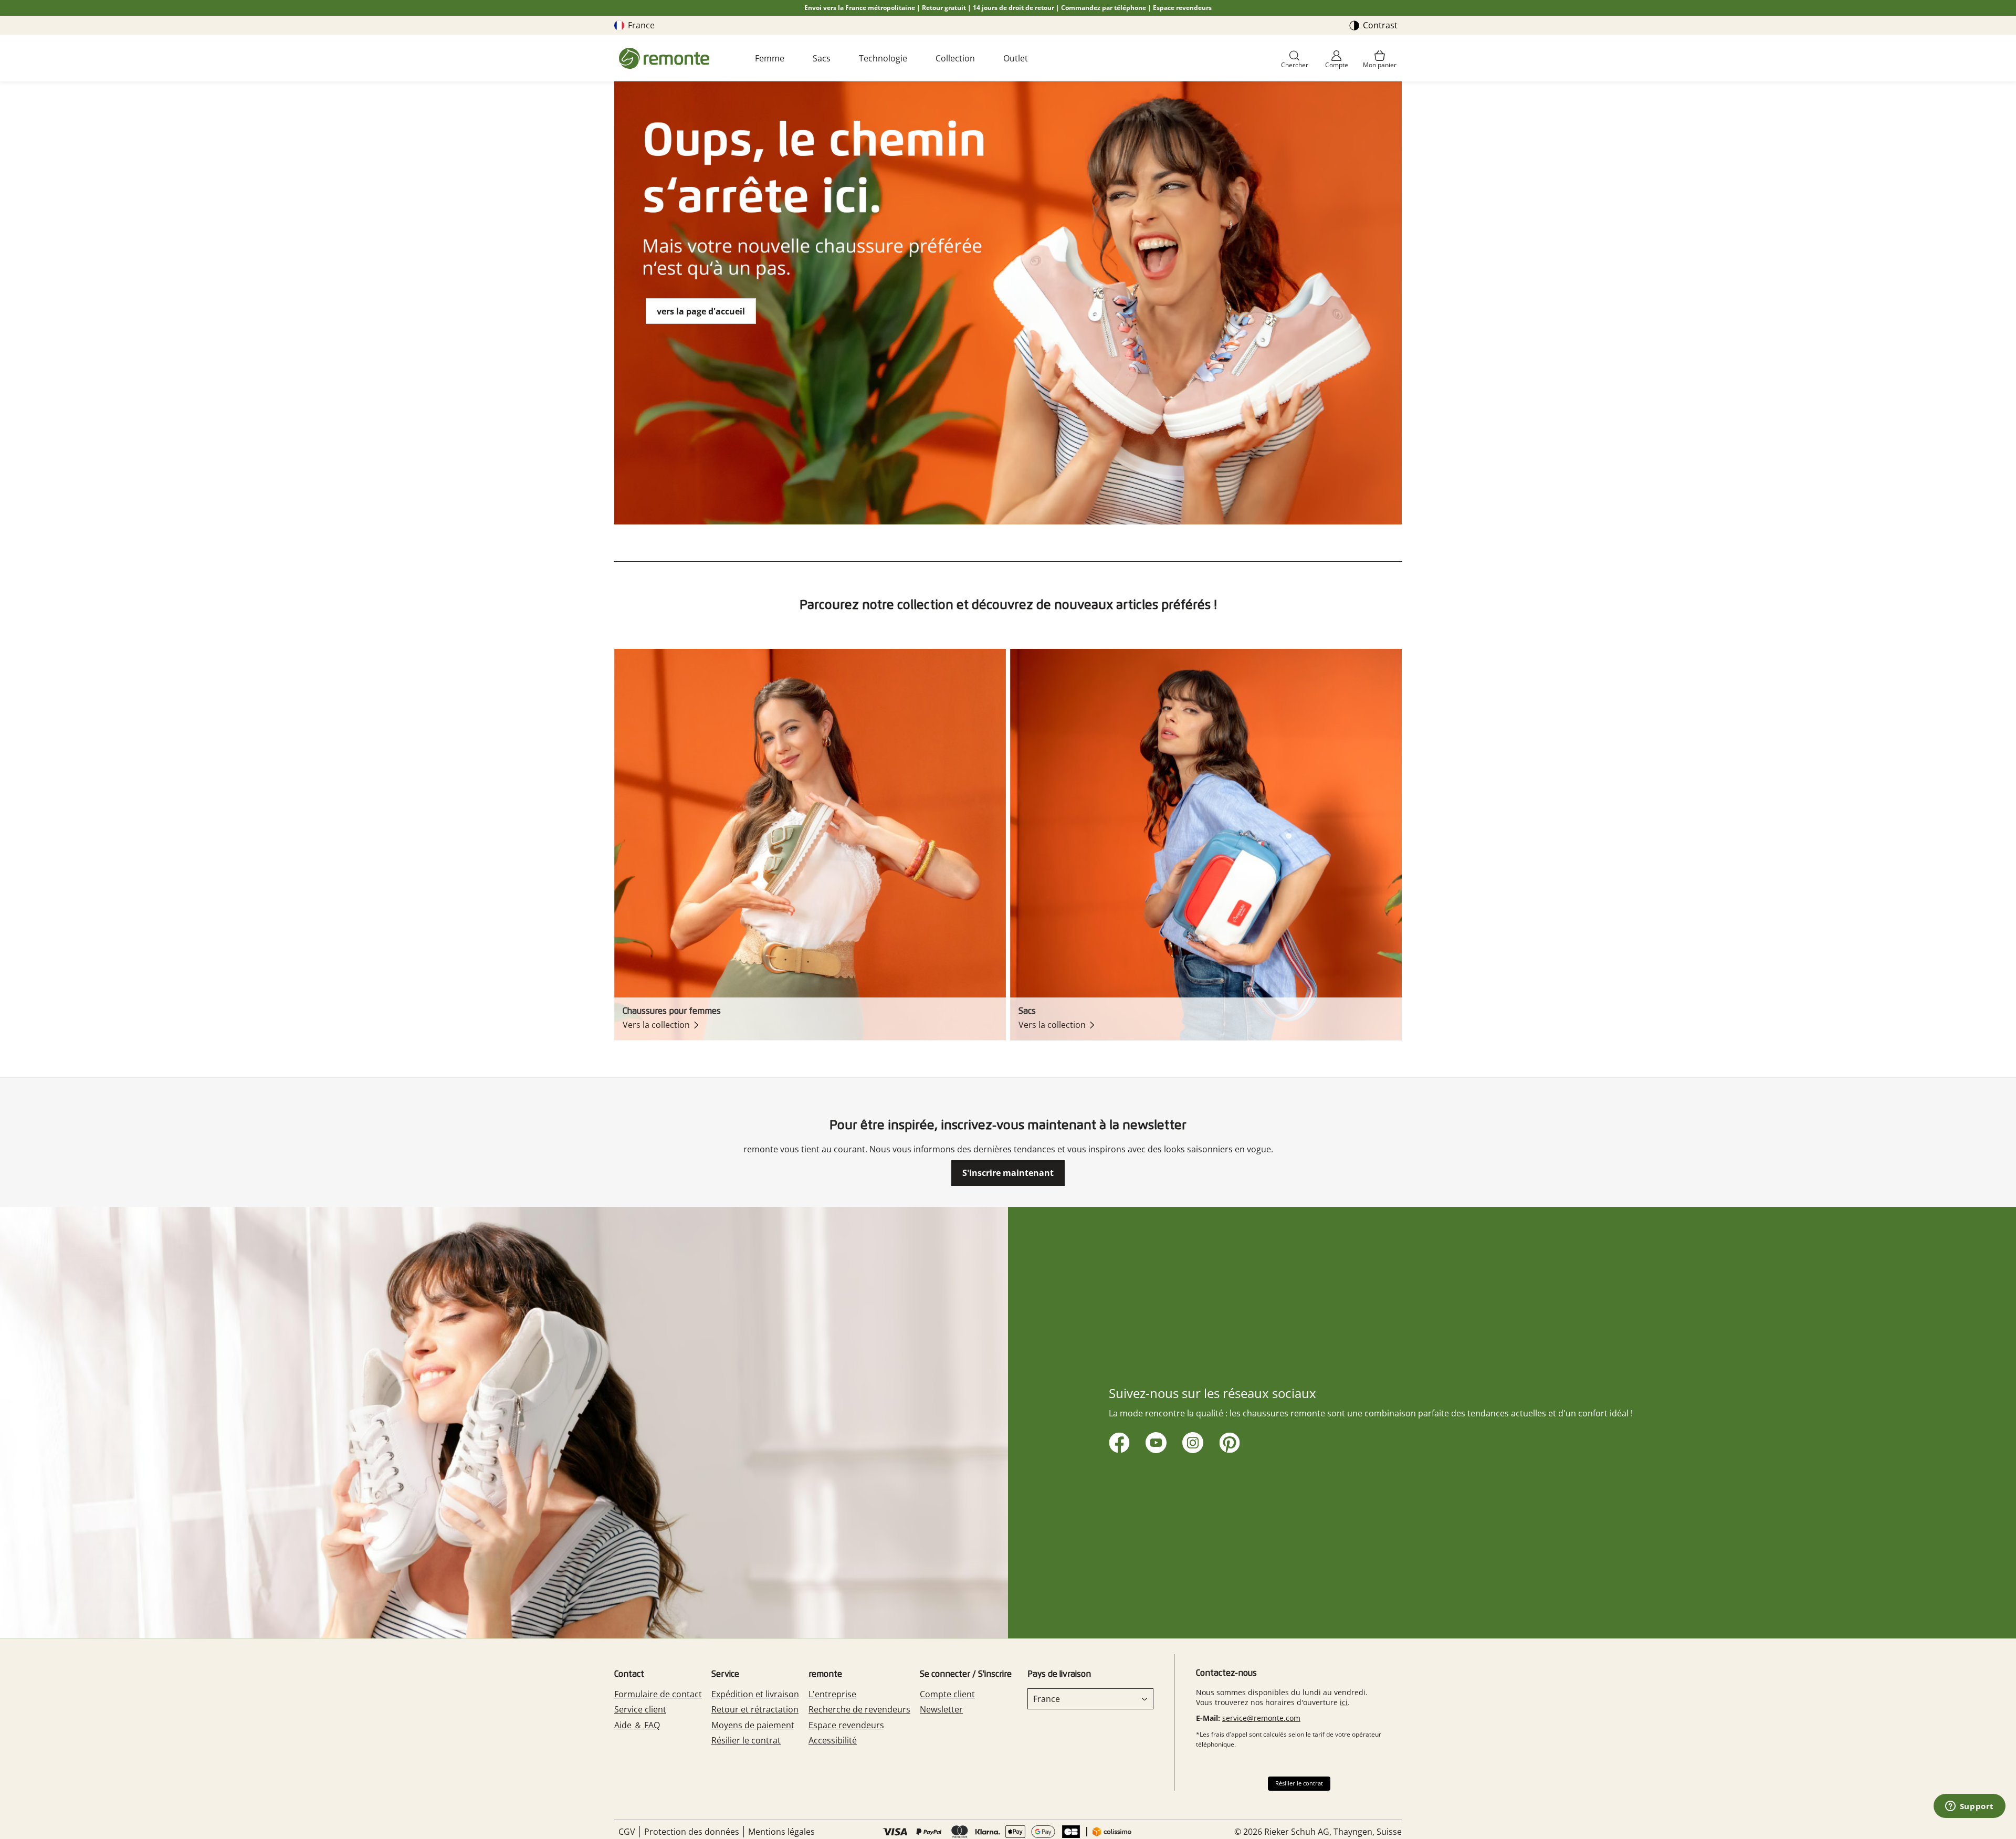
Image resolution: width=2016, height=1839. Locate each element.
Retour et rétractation (755, 1709)
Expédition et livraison (755, 1694)
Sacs (822, 58)
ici (1344, 1702)
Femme (770, 58)
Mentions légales (781, 1832)
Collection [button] (955, 58)
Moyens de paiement (753, 1725)
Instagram (1191, 1441)
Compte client (947, 1694)
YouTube (1154, 1441)
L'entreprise (832, 1694)
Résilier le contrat (746, 1740)
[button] (1295, 60)
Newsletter (941, 1709)
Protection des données (692, 1832)
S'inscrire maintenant (1008, 1173)
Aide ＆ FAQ (637, 1725)
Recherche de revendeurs (859, 1709)
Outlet (1016, 58)
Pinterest (1228, 1441)
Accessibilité (833, 1740)
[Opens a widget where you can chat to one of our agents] (1969, 1807)
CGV (627, 1832)
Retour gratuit (944, 8)
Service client (640, 1709)
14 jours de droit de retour (1014, 8)
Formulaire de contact (658, 1694)
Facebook (1117, 1441)
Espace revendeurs (1182, 8)
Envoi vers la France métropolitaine (860, 8)
